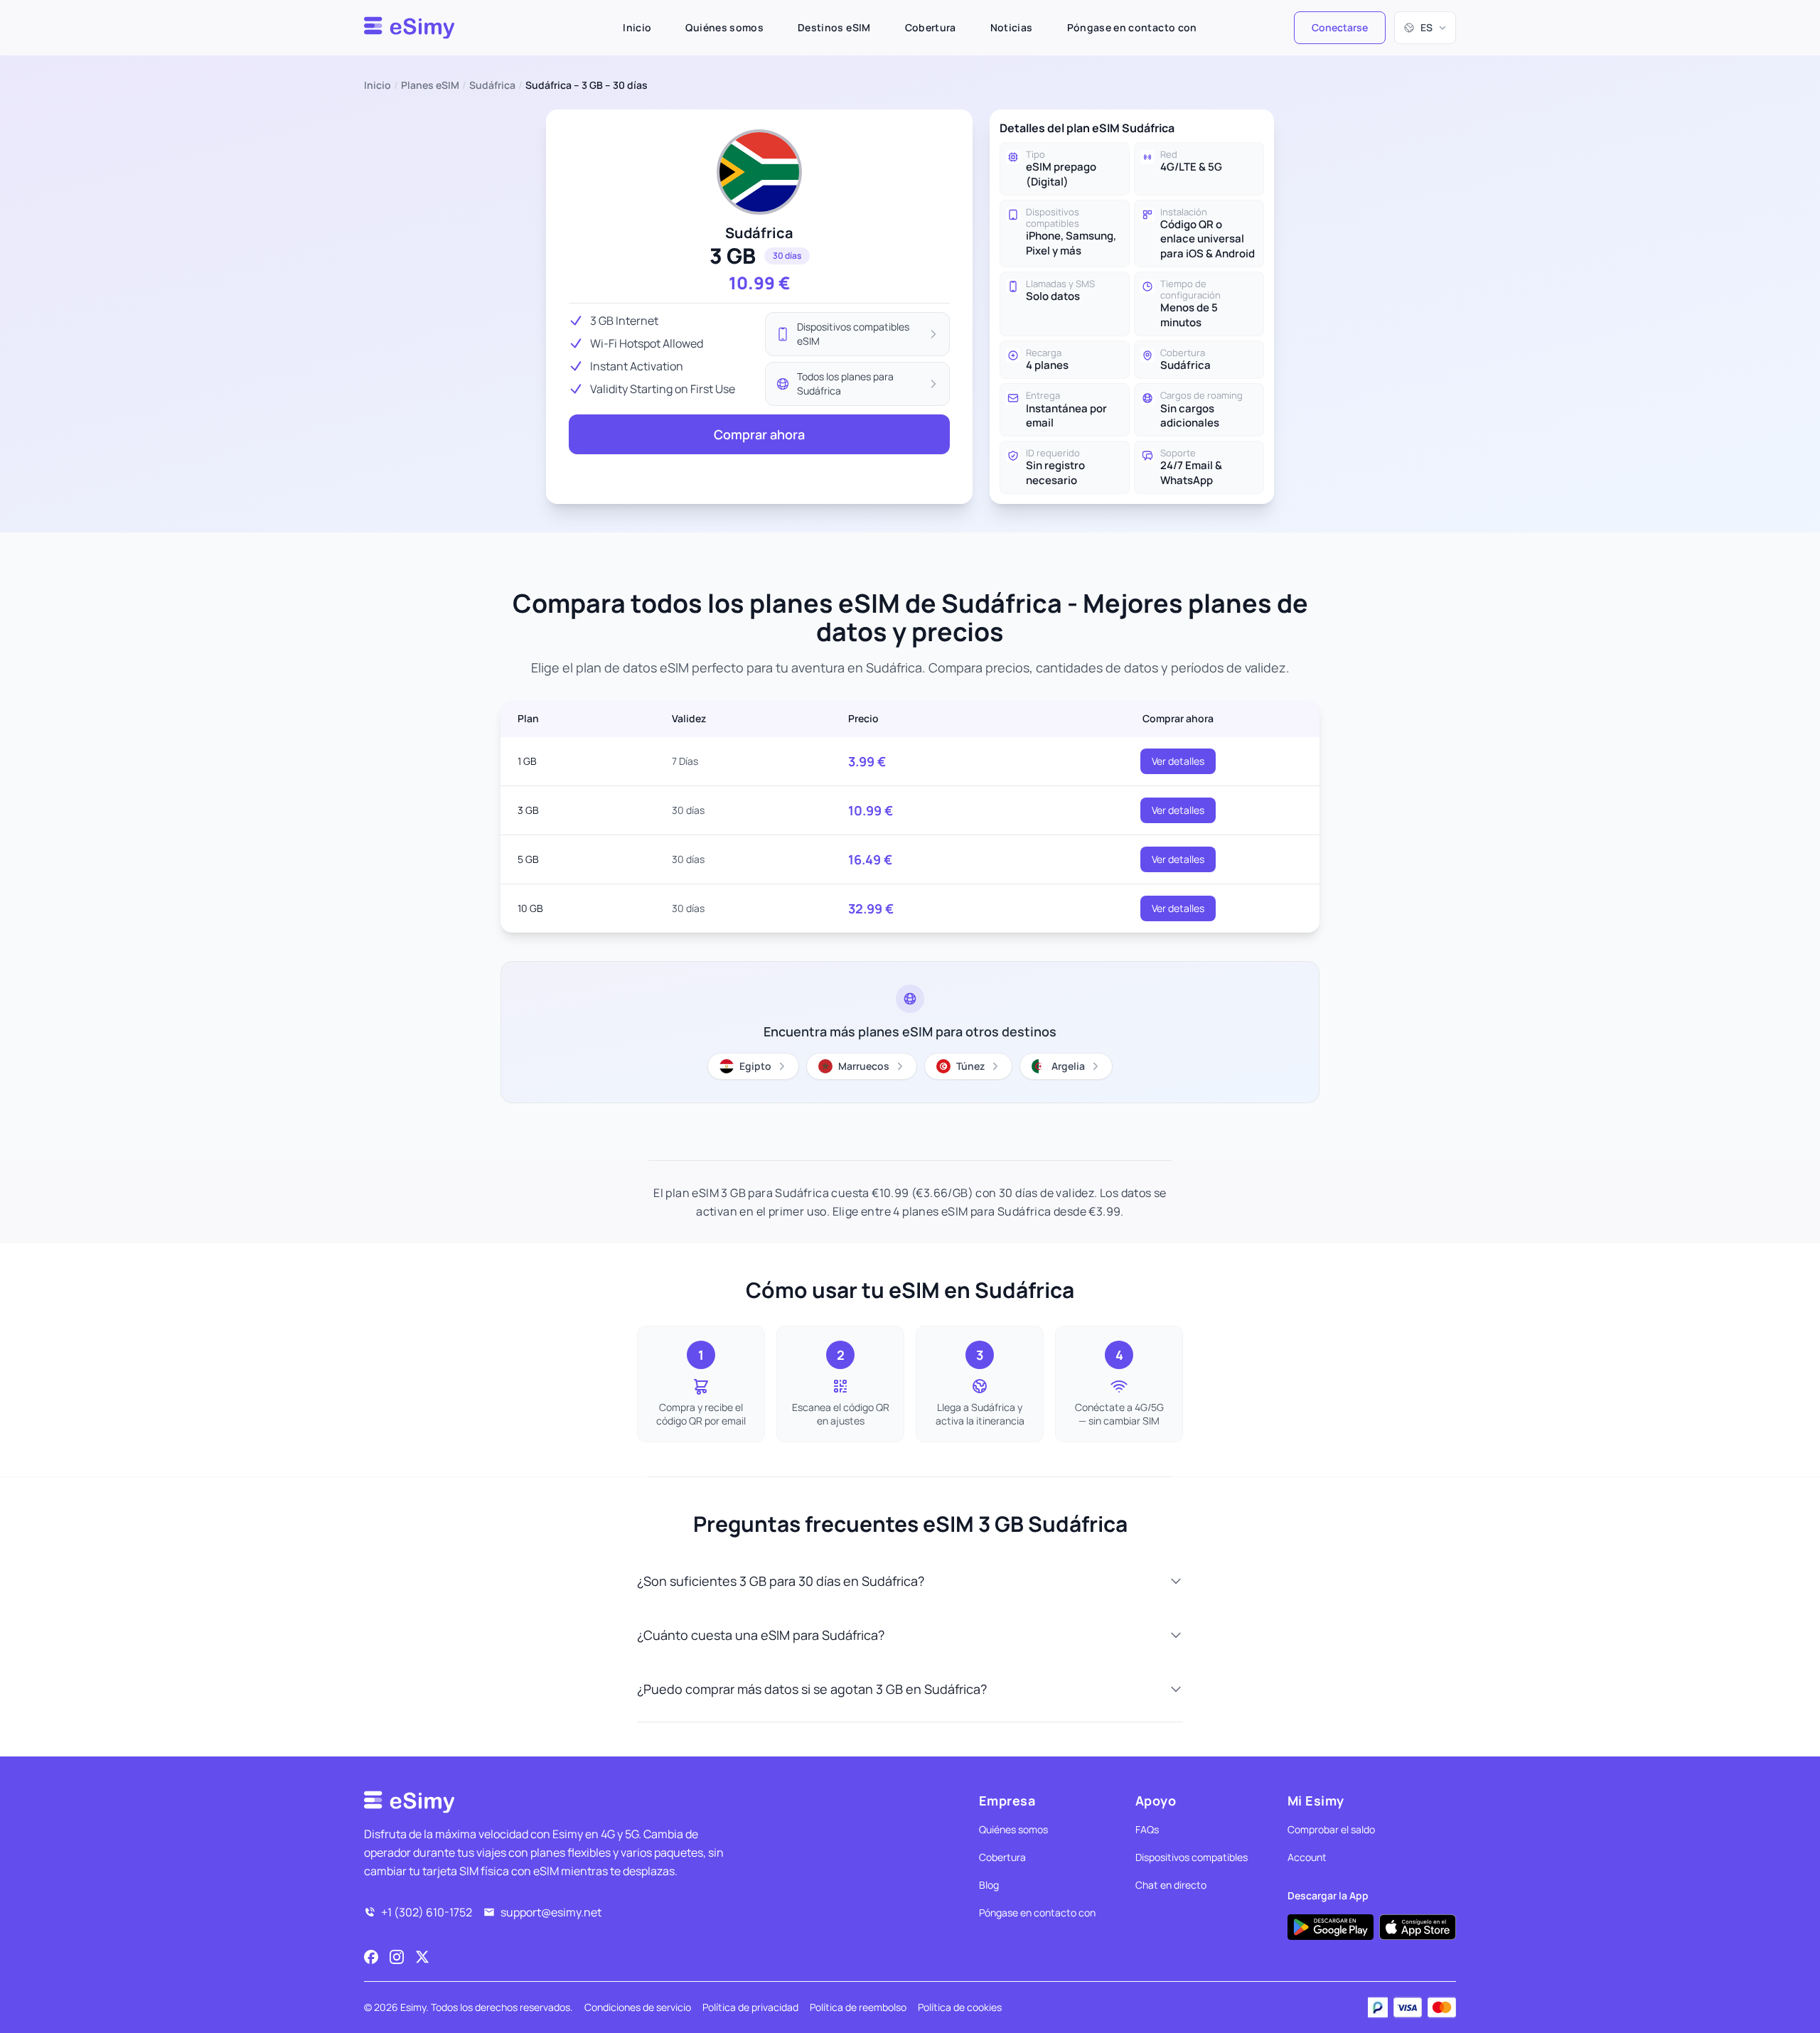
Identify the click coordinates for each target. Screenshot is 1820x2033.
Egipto (755, 1066)
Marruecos (864, 1066)
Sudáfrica (492, 85)
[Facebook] (371, 1957)
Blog (989, 1885)
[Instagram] (397, 1957)
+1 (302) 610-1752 (427, 1912)
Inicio (637, 27)
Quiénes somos (724, 27)
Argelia (1068, 1066)
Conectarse (1340, 27)
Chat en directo (1171, 1885)
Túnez (970, 1066)
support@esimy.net (551, 1912)
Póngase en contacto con (1132, 27)
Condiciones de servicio (638, 2007)
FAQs (1147, 1829)
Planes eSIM (430, 85)
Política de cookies (960, 2007)
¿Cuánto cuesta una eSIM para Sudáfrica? (761, 1635)
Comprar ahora (759, 434)
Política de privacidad (750, 2007)
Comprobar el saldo (1331, 1829)
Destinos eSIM (834, 27)
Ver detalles (1178, 761)
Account (1307, 1857)
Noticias (1012, 27)
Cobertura (931, 27)
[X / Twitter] (422, 1957)
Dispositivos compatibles (1192, 1857)
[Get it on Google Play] (1331, 1927)
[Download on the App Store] (1418, 1927)
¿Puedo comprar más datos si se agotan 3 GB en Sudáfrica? (812, 1689)
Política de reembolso (858, 2007)
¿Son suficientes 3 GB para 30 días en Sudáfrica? (781, 1581)
